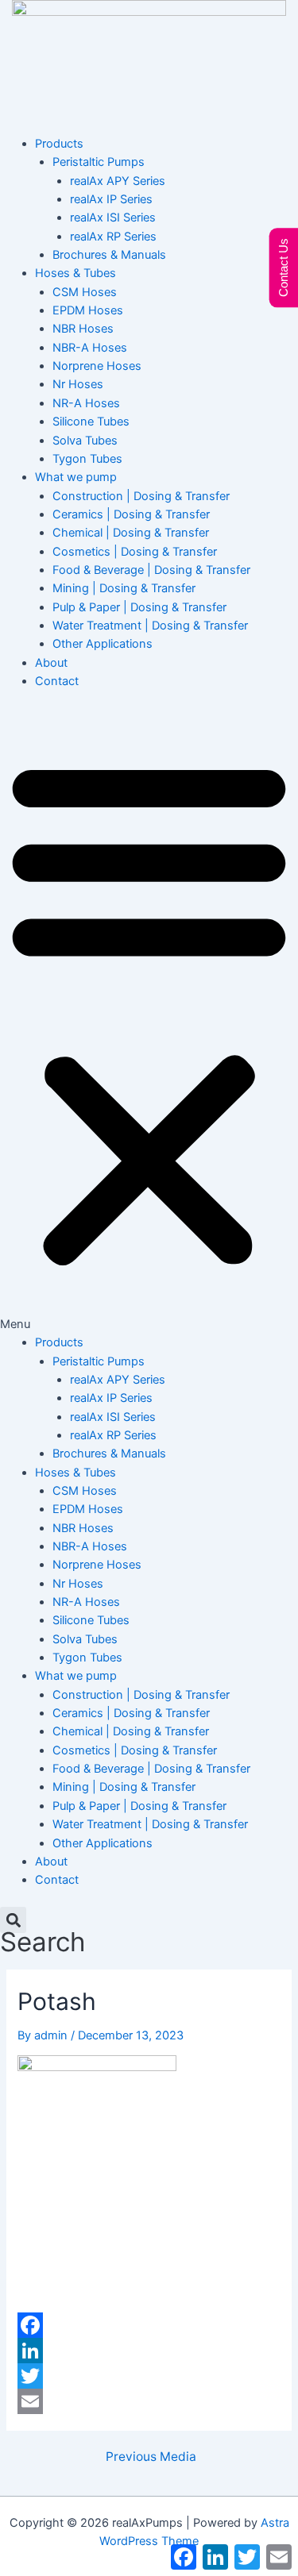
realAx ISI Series (113, 218)
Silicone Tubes (91, 422)
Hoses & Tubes (75, 273)
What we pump (76, 477)
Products (59, 144)
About (51, 663)
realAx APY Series (118, 181)
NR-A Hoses (86, 403)
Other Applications (103, 644)
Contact (57, 681)
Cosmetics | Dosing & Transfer (135, 552)
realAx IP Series (111, 199)
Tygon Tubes (87, 459)
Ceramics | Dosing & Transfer (131, 514)
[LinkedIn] (149, 2351)
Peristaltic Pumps (99, 162)
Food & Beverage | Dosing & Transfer (151, 570)
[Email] (149, 2401)
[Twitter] (149, 2376)
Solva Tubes (85, 441)
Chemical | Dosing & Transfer (131, 533)
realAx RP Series (113, 237)
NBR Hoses (83, 329)
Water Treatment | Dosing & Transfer (150, 626)
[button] (149, 1021)
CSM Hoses (85, 292)
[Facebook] (149, 2325)
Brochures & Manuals (109, 255)
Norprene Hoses (97, 366)
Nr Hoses (78, 384)
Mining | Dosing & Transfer (124, 588)
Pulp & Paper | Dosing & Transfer (139, 607)
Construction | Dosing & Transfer (141, 496)
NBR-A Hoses (90, 348)
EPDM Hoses (88, 310)
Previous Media (151, 2457)
